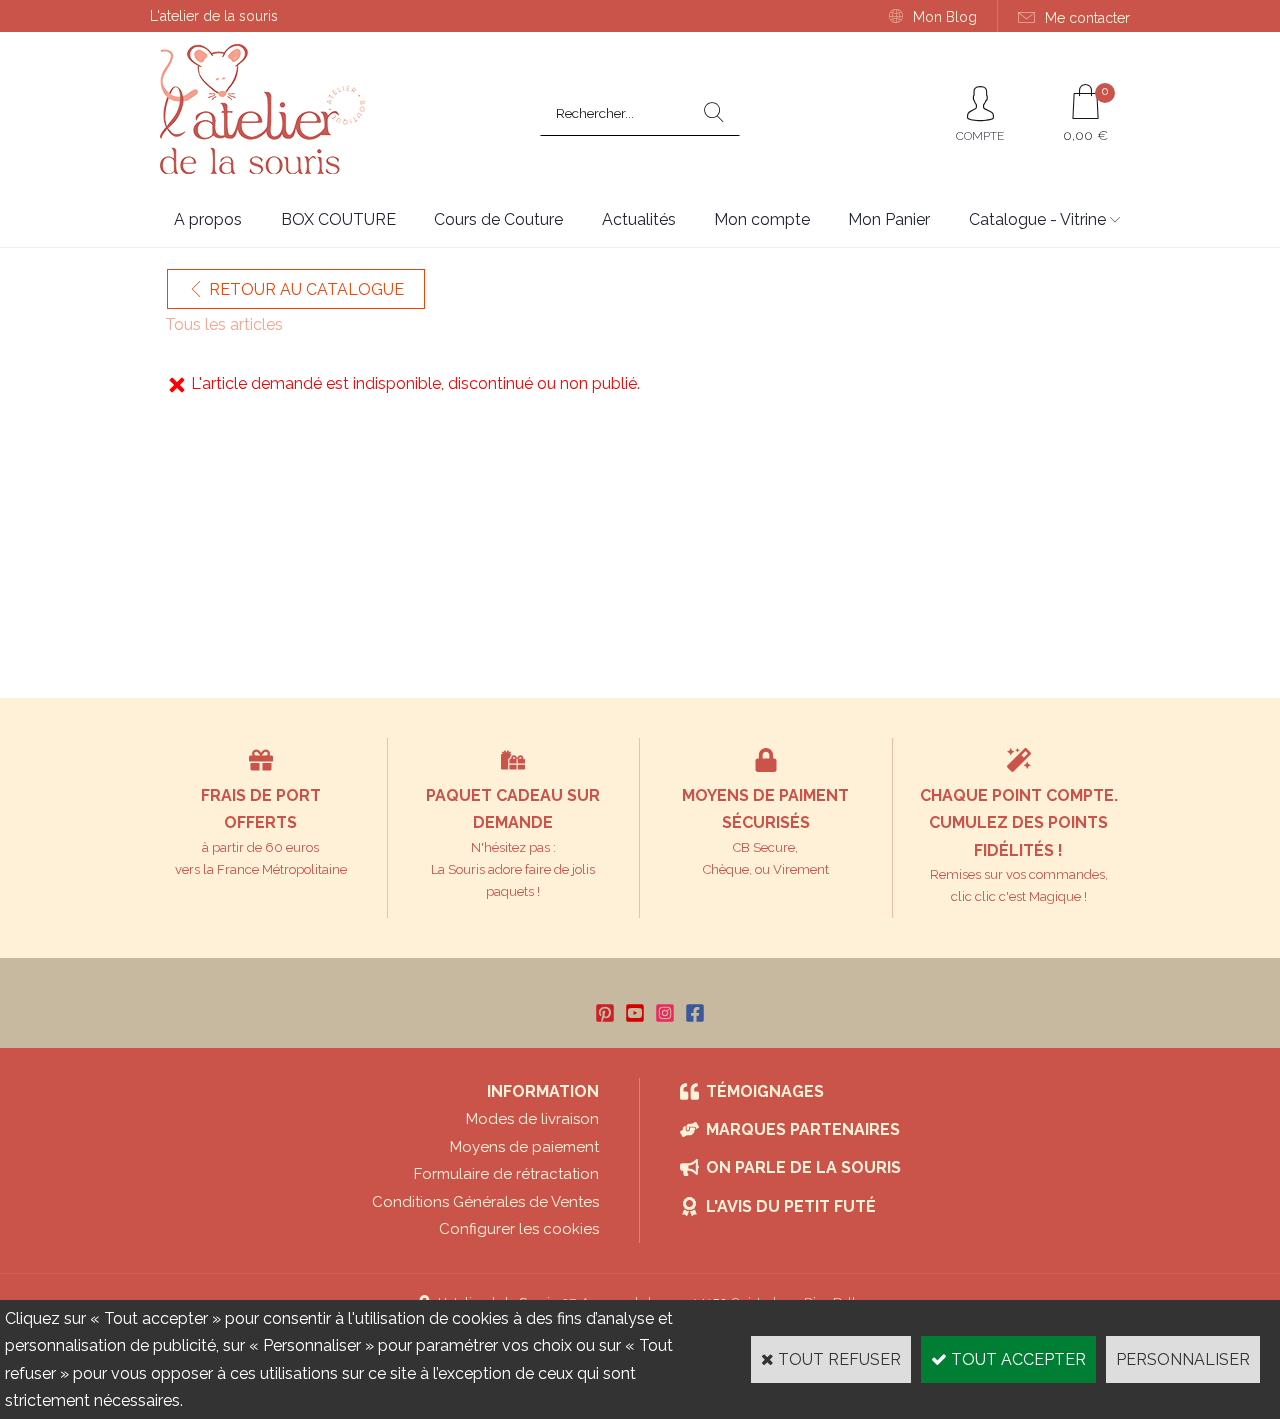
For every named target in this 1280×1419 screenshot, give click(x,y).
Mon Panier (889, 219)
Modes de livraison (532, 1119)
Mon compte (762, 219)
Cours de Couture (498, 219)
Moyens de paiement (524, 1147)
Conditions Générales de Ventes (485, 1202)
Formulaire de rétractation (506, 1174)
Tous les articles (224, 324)
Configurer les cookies (519, 1229)
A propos (208, 219)
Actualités (639, 219)
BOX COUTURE (338, 219)
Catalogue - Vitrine (1037, 219)
